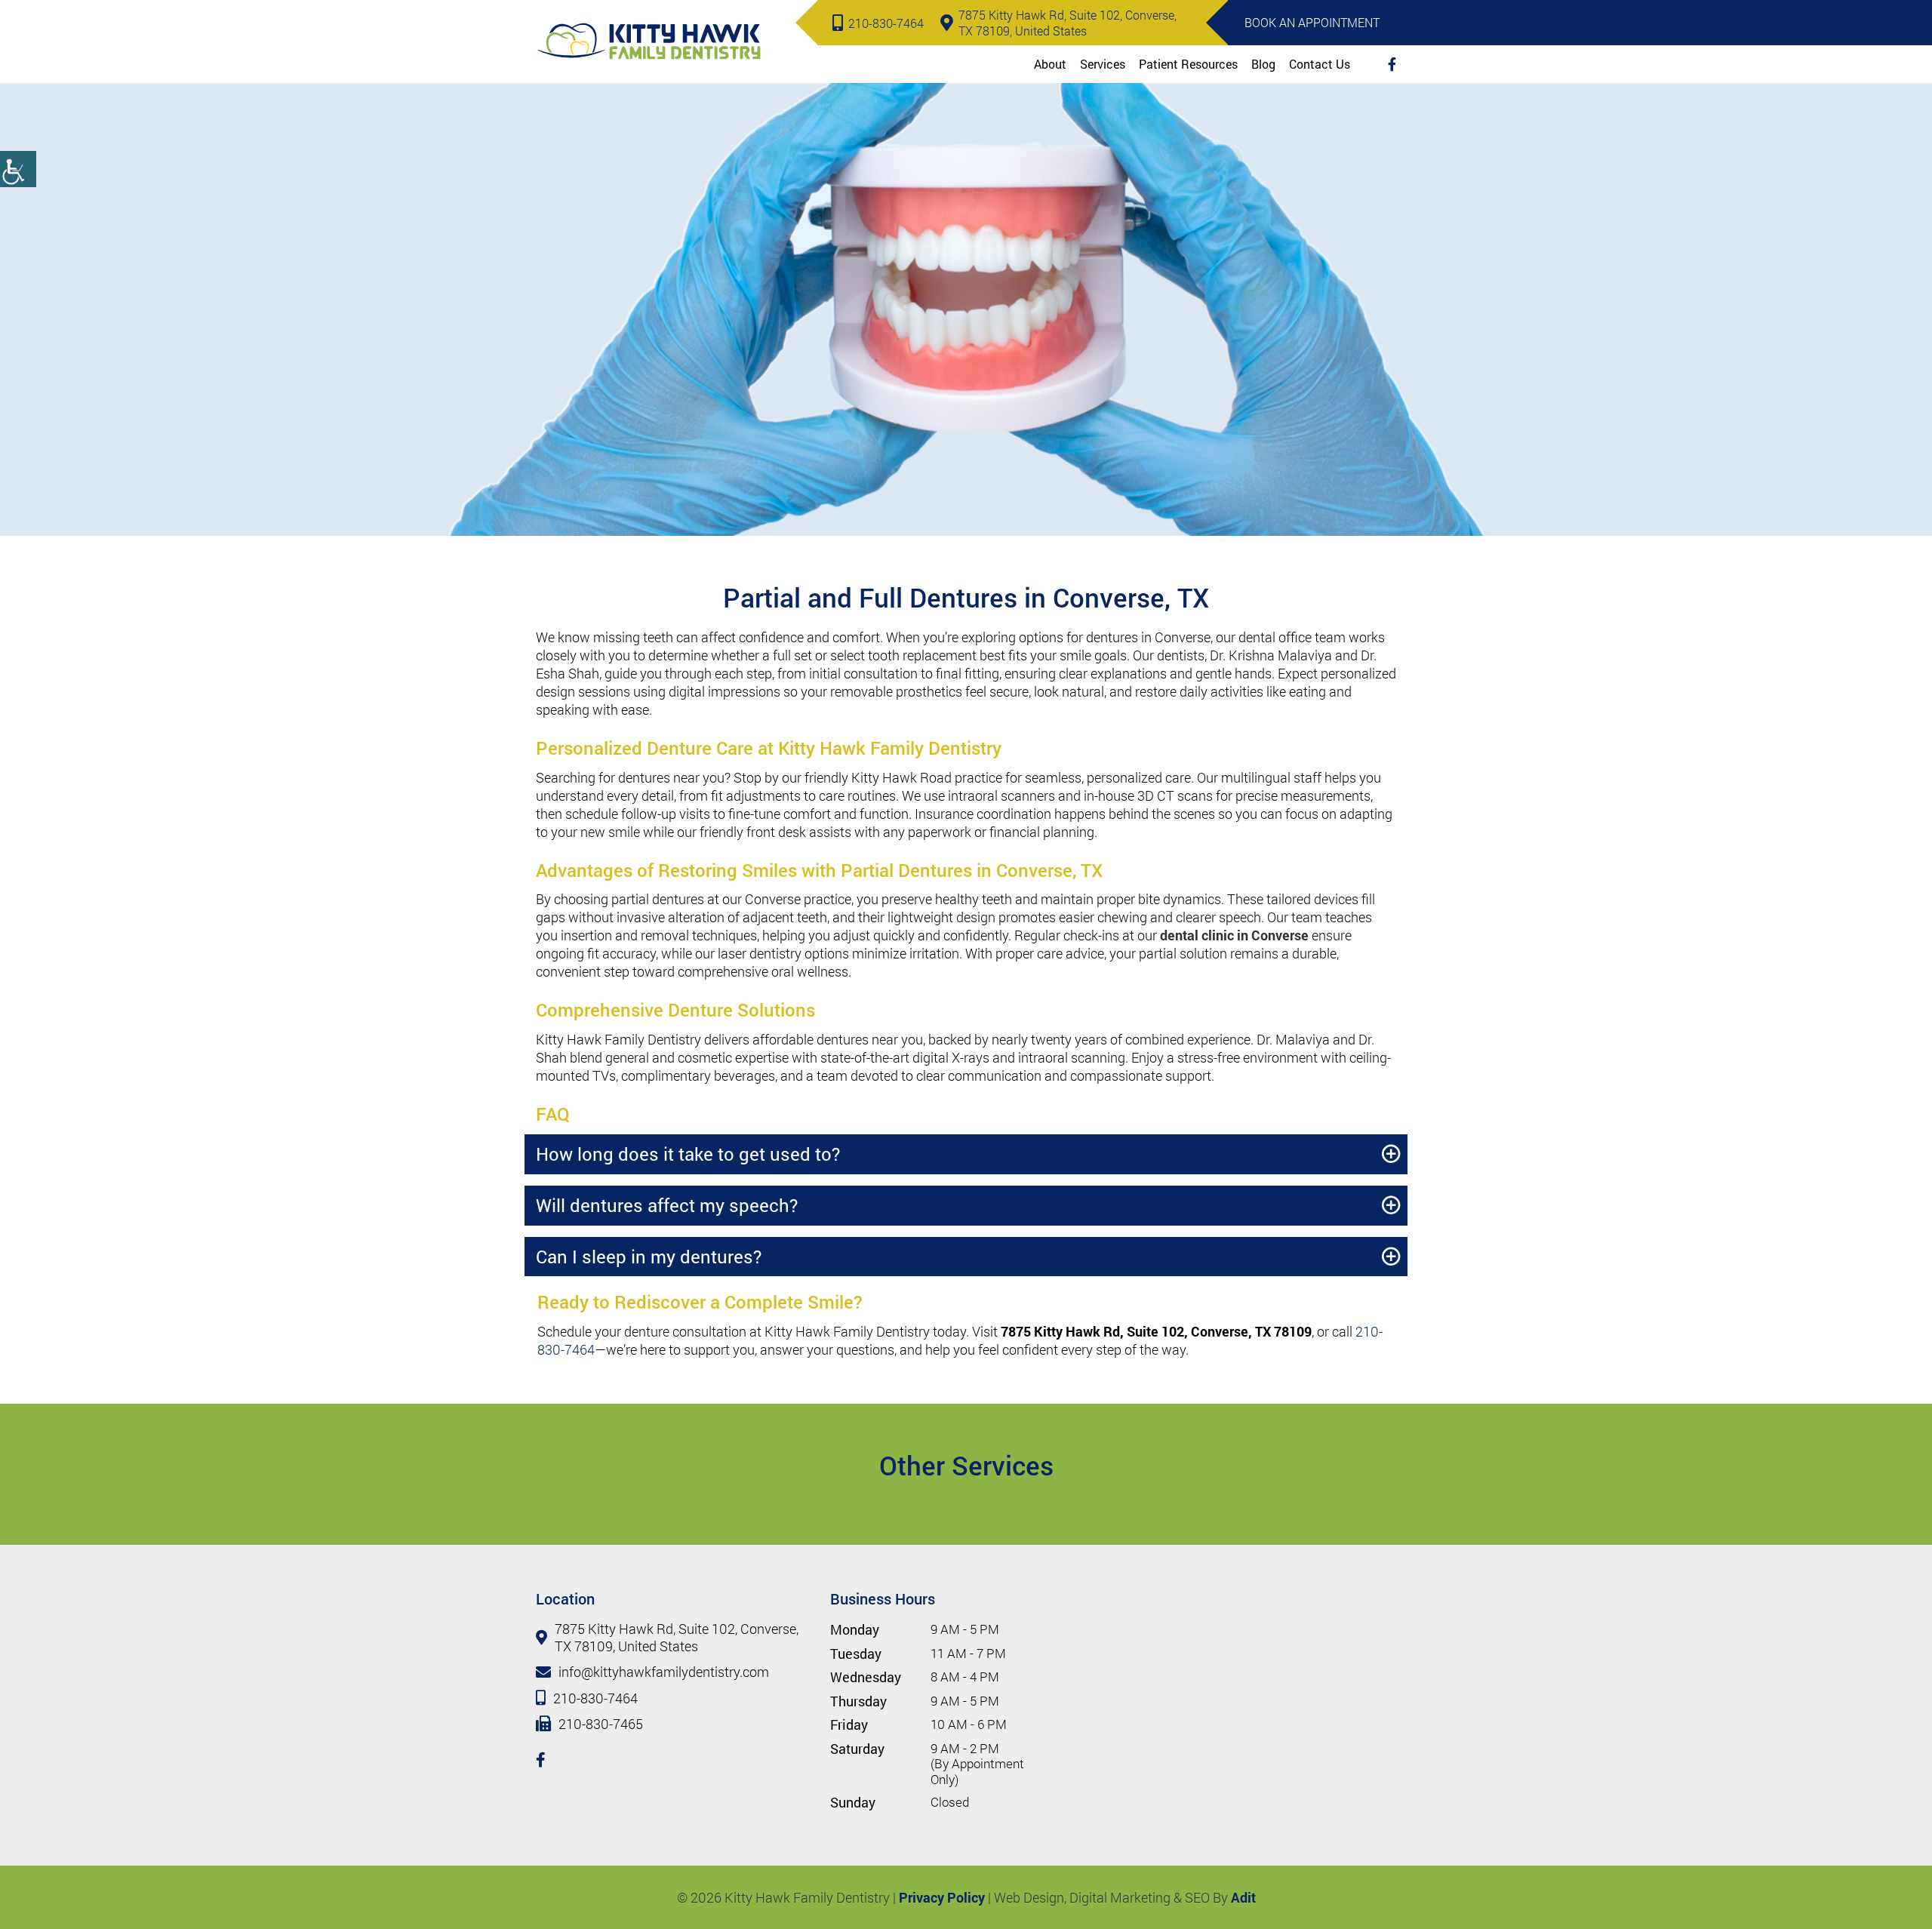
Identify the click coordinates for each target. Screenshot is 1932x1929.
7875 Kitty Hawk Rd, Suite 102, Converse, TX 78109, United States (1068, 23)
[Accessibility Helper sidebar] (18, 169)
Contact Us (1320, 64)
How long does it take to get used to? (688, 1154)
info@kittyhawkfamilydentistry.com (664, 1672)
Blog (1263, 64)
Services (1103, 64)
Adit (1243, 1897)
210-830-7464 (886, 23)
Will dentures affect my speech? (667, 1205)
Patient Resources (1188, 64)
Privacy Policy (942, 1897)
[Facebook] (1392, 64)
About (1050, 64)
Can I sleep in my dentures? (649, 1257)
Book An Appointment (1312, 22)
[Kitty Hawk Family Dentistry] (649, 41)
